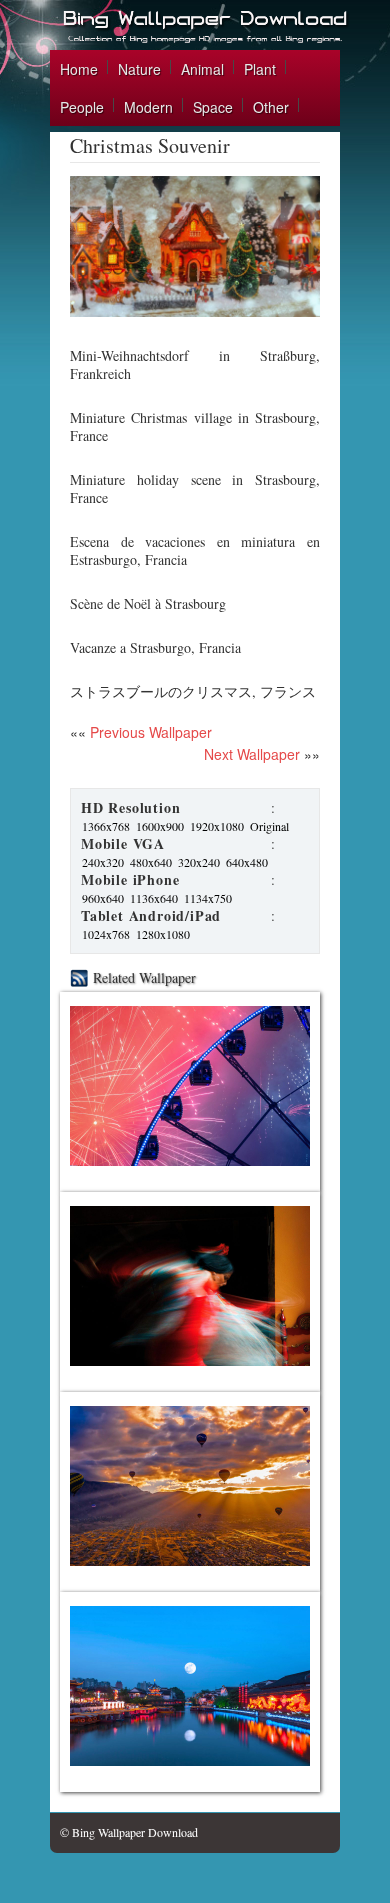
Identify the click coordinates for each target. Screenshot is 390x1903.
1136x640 (154, 898)
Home (79, 69)
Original (269, 826)
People (82, 107)
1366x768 (106, 826)
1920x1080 (217, 826)
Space (213, 107)
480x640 (151, 862)
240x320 (103, 862)
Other (271, 107)
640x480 (247, 862)
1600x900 (160, 826)
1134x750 (208, 898)
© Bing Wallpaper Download (129, 1832)
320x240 (199, 862)
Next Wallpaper (252, 754)
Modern (148, 107)
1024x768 (106, 934)
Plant (260, 69)
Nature (139, 69)
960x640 (103, 898)
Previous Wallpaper (149, 732)
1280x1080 (163, 934)
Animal (202, 69)
